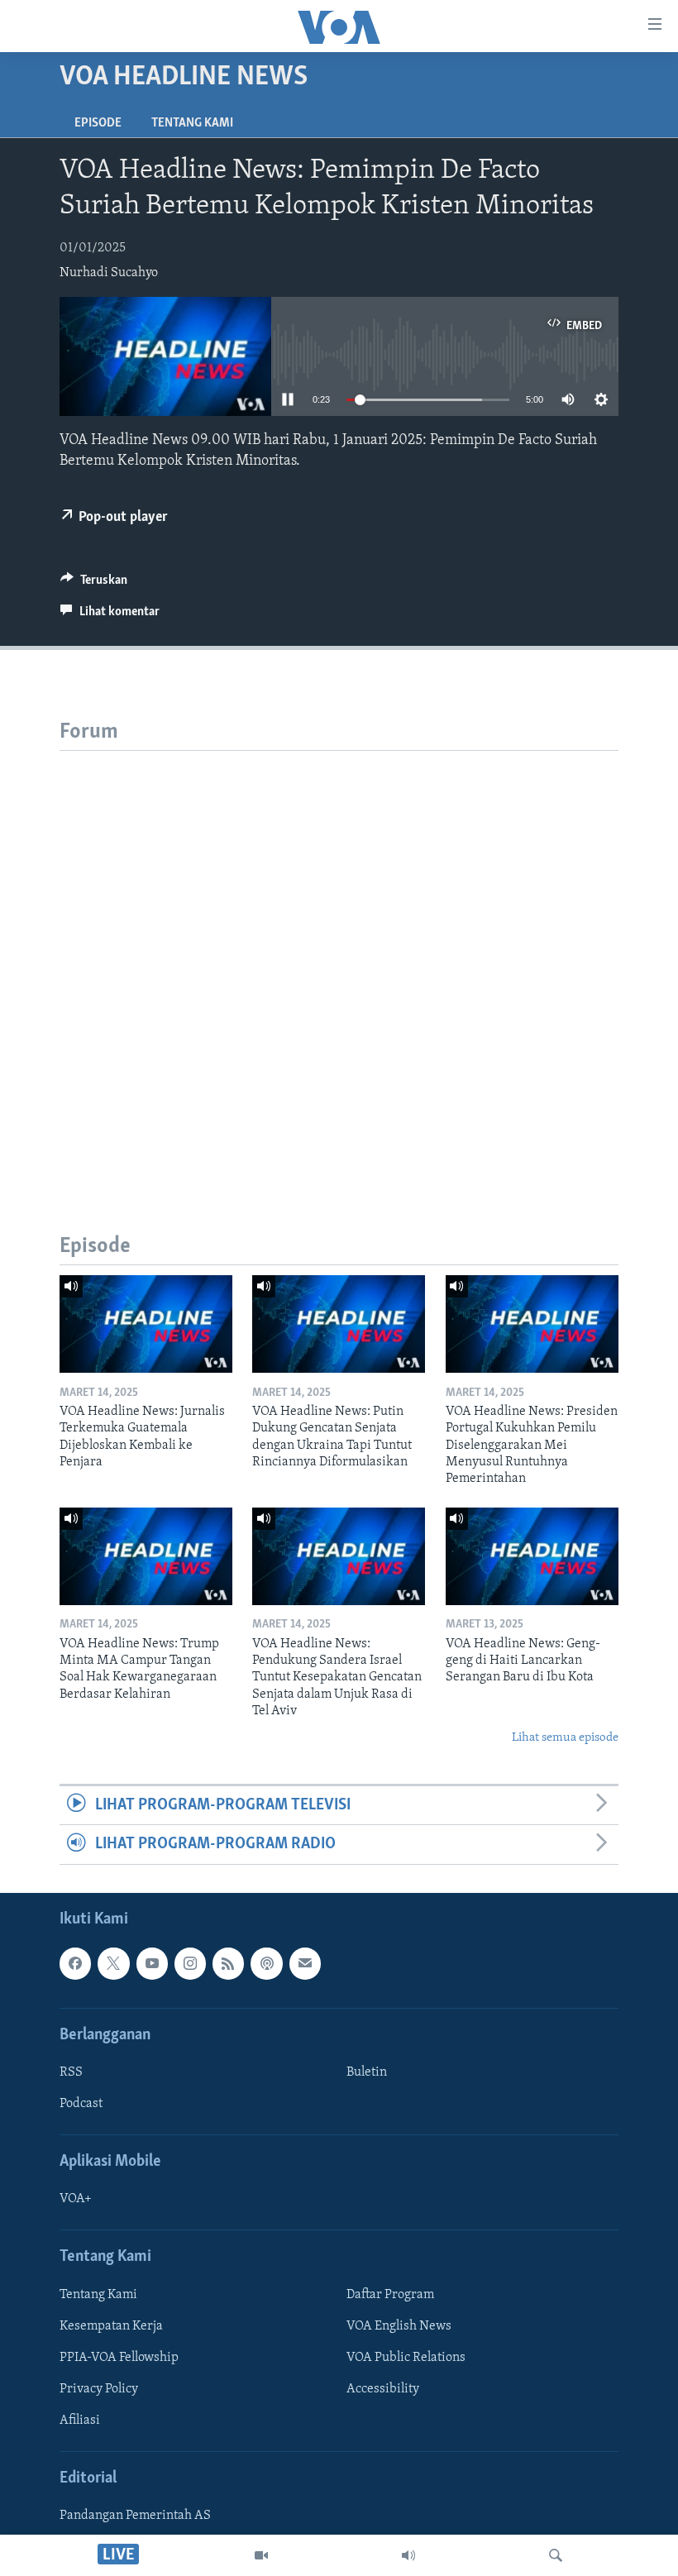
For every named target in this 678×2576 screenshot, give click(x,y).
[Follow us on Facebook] (75, 1963)
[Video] (261, 2555)
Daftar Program (390, 2295)
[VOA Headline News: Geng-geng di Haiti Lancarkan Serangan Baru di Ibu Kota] (532, 1556)
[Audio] (408, 2555)
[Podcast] (266, 1963)
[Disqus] (339, 958)
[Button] (94, 584)
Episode (98, 123)
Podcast (81, 2104)
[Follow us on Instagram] (190, 1963)
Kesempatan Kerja (111, 2326)
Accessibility (383, 2389)
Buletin (367, 2072)
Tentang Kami (192, 123)
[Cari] (556, 2555)
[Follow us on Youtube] (152, 1963)
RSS (71, 2072)
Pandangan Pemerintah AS (135, 2516)
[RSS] (228, 1963)
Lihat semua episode (565, 1738)
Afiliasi (80, 2421)
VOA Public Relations (406, 2358)
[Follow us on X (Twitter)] (113, 1963)
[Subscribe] (305, 1963)
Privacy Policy (99, 2389)
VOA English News (399, 2326)
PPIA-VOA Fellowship (119, 2358)
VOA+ (76, 2199)
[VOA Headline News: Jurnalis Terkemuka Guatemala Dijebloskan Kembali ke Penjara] (146, 1324)
